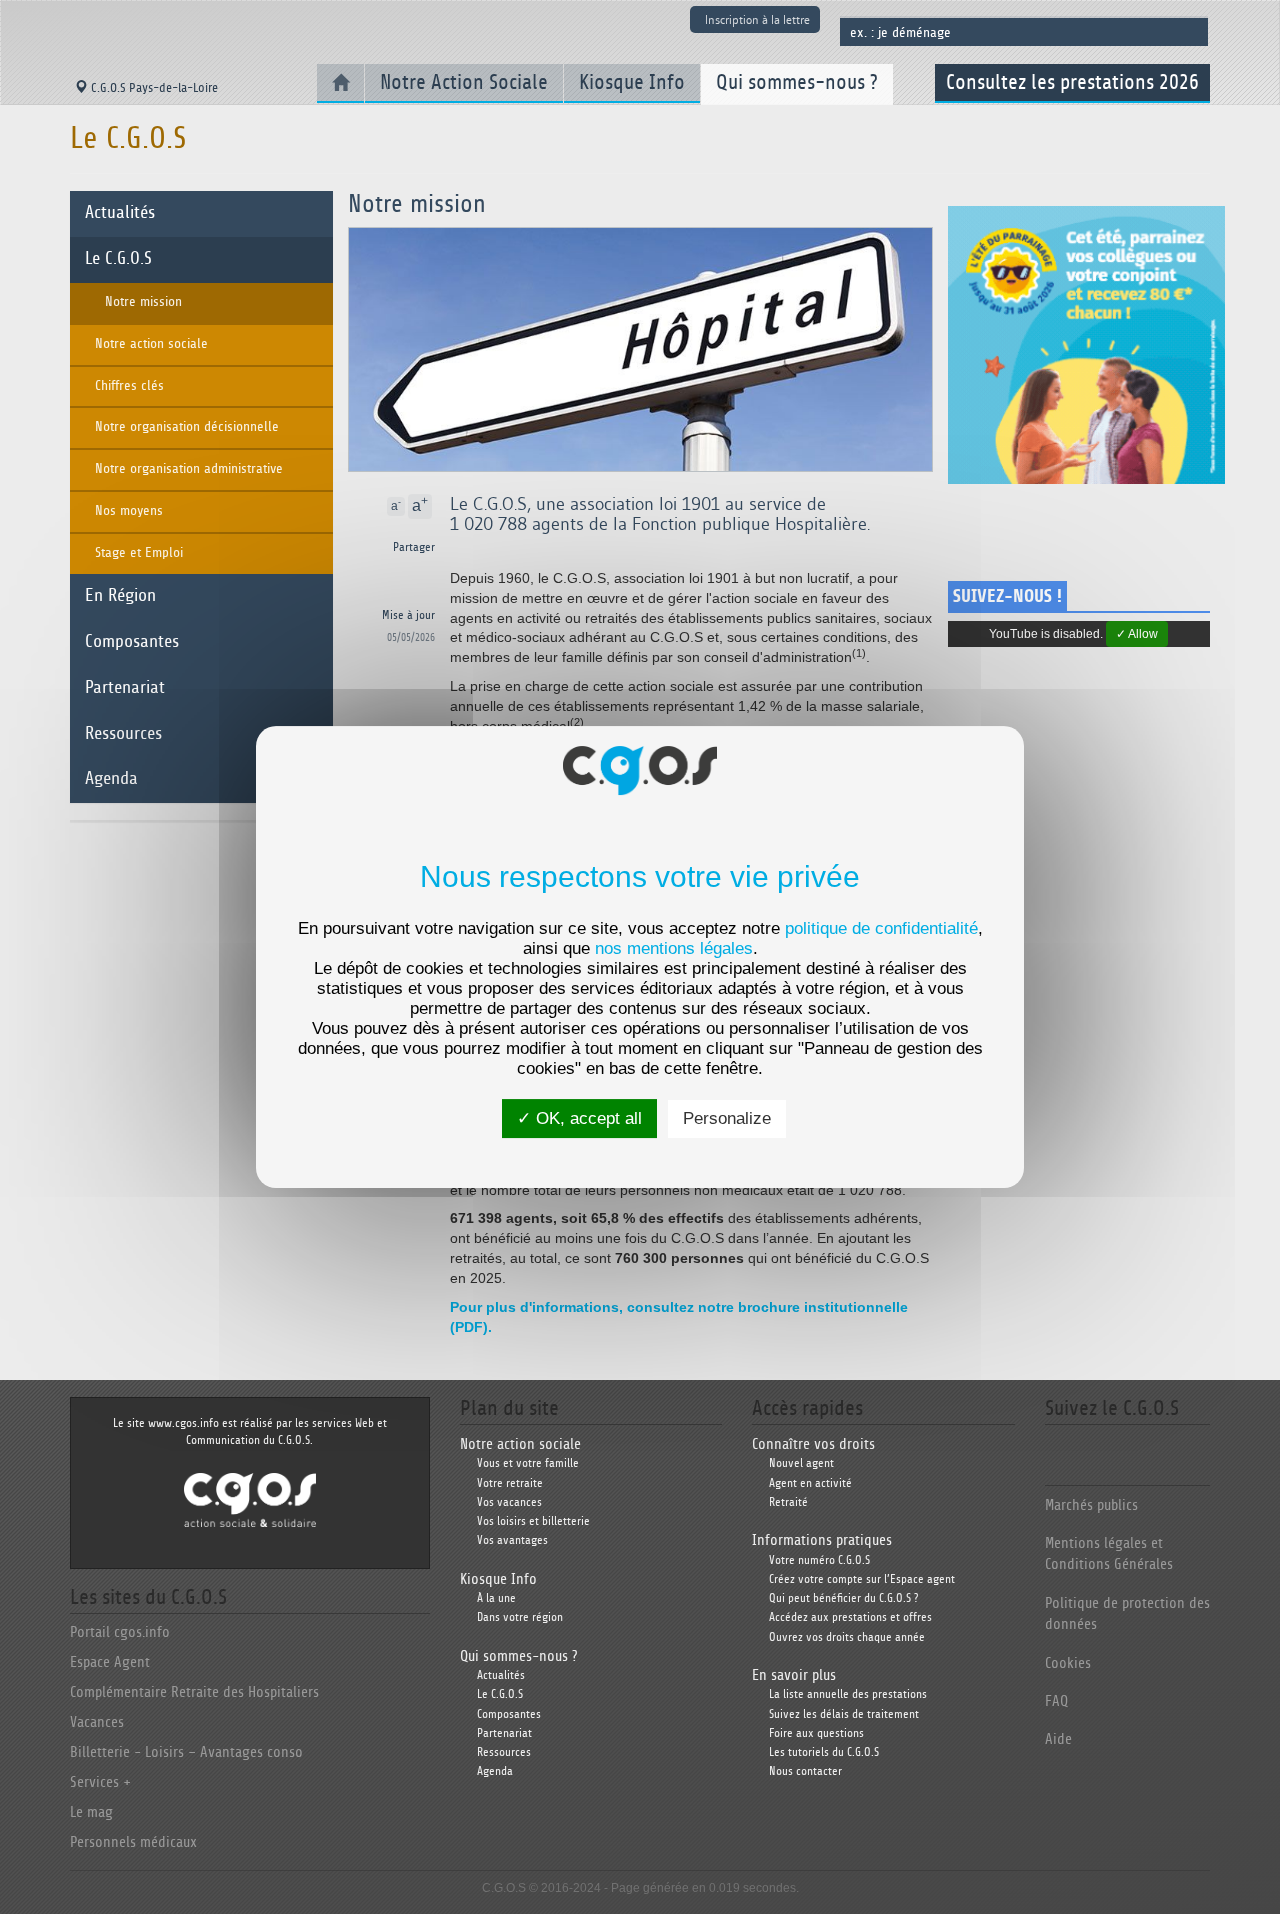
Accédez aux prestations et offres (850, 1617)
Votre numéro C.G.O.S (819, 1560)
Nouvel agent (801, 1463)
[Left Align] (433, 506)
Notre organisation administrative (189, 469)
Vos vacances (509, 1502)
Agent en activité (810, 1483)
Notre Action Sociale (464, 82)
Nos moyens (129, 511)
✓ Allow (1137, 634)
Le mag (91, 1812)
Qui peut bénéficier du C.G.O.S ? (843, 1598)
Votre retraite (510, 1483)
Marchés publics (1091, 1505)
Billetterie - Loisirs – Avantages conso (186, 1752)
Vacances (97, 1722)
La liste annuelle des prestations (848, 1694)
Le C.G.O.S (118, 259)
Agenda (111, 779)
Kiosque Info (632, 82)
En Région (120, 596)
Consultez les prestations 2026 (1072, 82)
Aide (1058, 1739)
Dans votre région (520, 1617)
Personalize (727, 1118)
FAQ (1056, 1701)
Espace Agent (110, 1662)
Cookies (1068, 1663)
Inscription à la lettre (757, 19)
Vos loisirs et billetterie (533, 1521)
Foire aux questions (816, 1733)
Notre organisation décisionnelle (187, 427)
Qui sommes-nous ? (797, 82)
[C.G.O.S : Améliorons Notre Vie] (250, 1499)
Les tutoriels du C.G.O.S (824, 1752)
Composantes (132, 642)
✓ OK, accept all (579, 1118)
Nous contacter (805, 1771)
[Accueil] (340, 83)
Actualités (120, 213)
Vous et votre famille (528, 1463)
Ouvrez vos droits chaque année (847, 1637)
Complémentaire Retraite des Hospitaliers (194, 1692)
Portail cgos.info (120, 1632)
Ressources (123, 734)
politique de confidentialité (881, 928)
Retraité (788, 1502)
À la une (496, 1598)
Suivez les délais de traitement (844, 1714)
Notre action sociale (151, 344)
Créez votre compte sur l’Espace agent (862, 1579)
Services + (100, 1782)
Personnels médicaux (133, 1842)
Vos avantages (512, 1540)
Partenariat (125, 688)
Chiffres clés (129, 386)
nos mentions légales (674, 948)
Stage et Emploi (139, 553)
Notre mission (143, 302)
